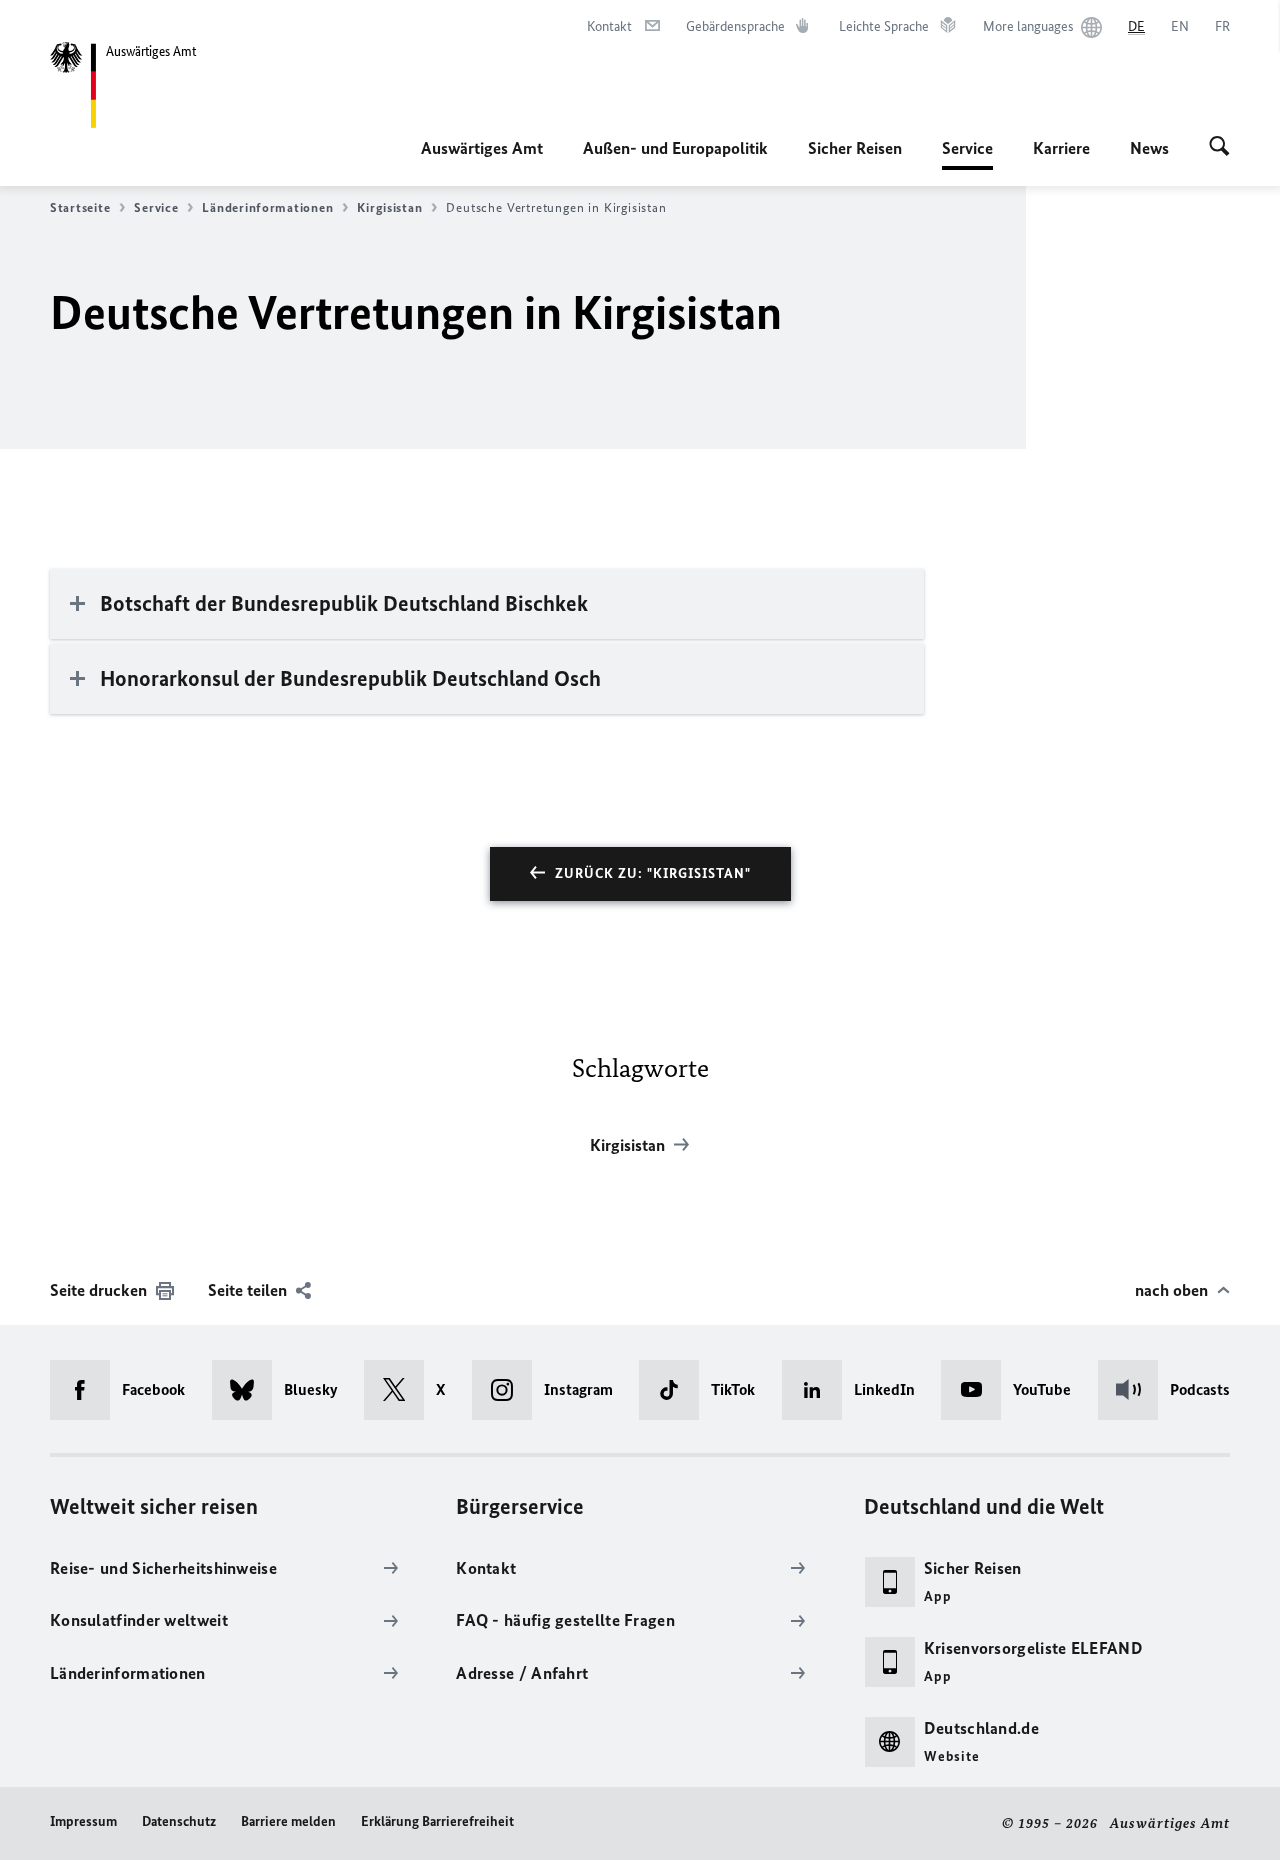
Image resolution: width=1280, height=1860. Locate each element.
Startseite (80, 207)
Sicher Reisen (855, 148)
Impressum (83, 1821)
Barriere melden (288, 1821)
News (1149, 148)
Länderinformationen (267, 207)
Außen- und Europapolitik (675, 148)
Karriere (1061, 148)
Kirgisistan (389, 207)
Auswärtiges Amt (482, 148)
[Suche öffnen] (1219, 148)
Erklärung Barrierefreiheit (437, 1821)
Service (967, 154)
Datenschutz (179, 1821)
